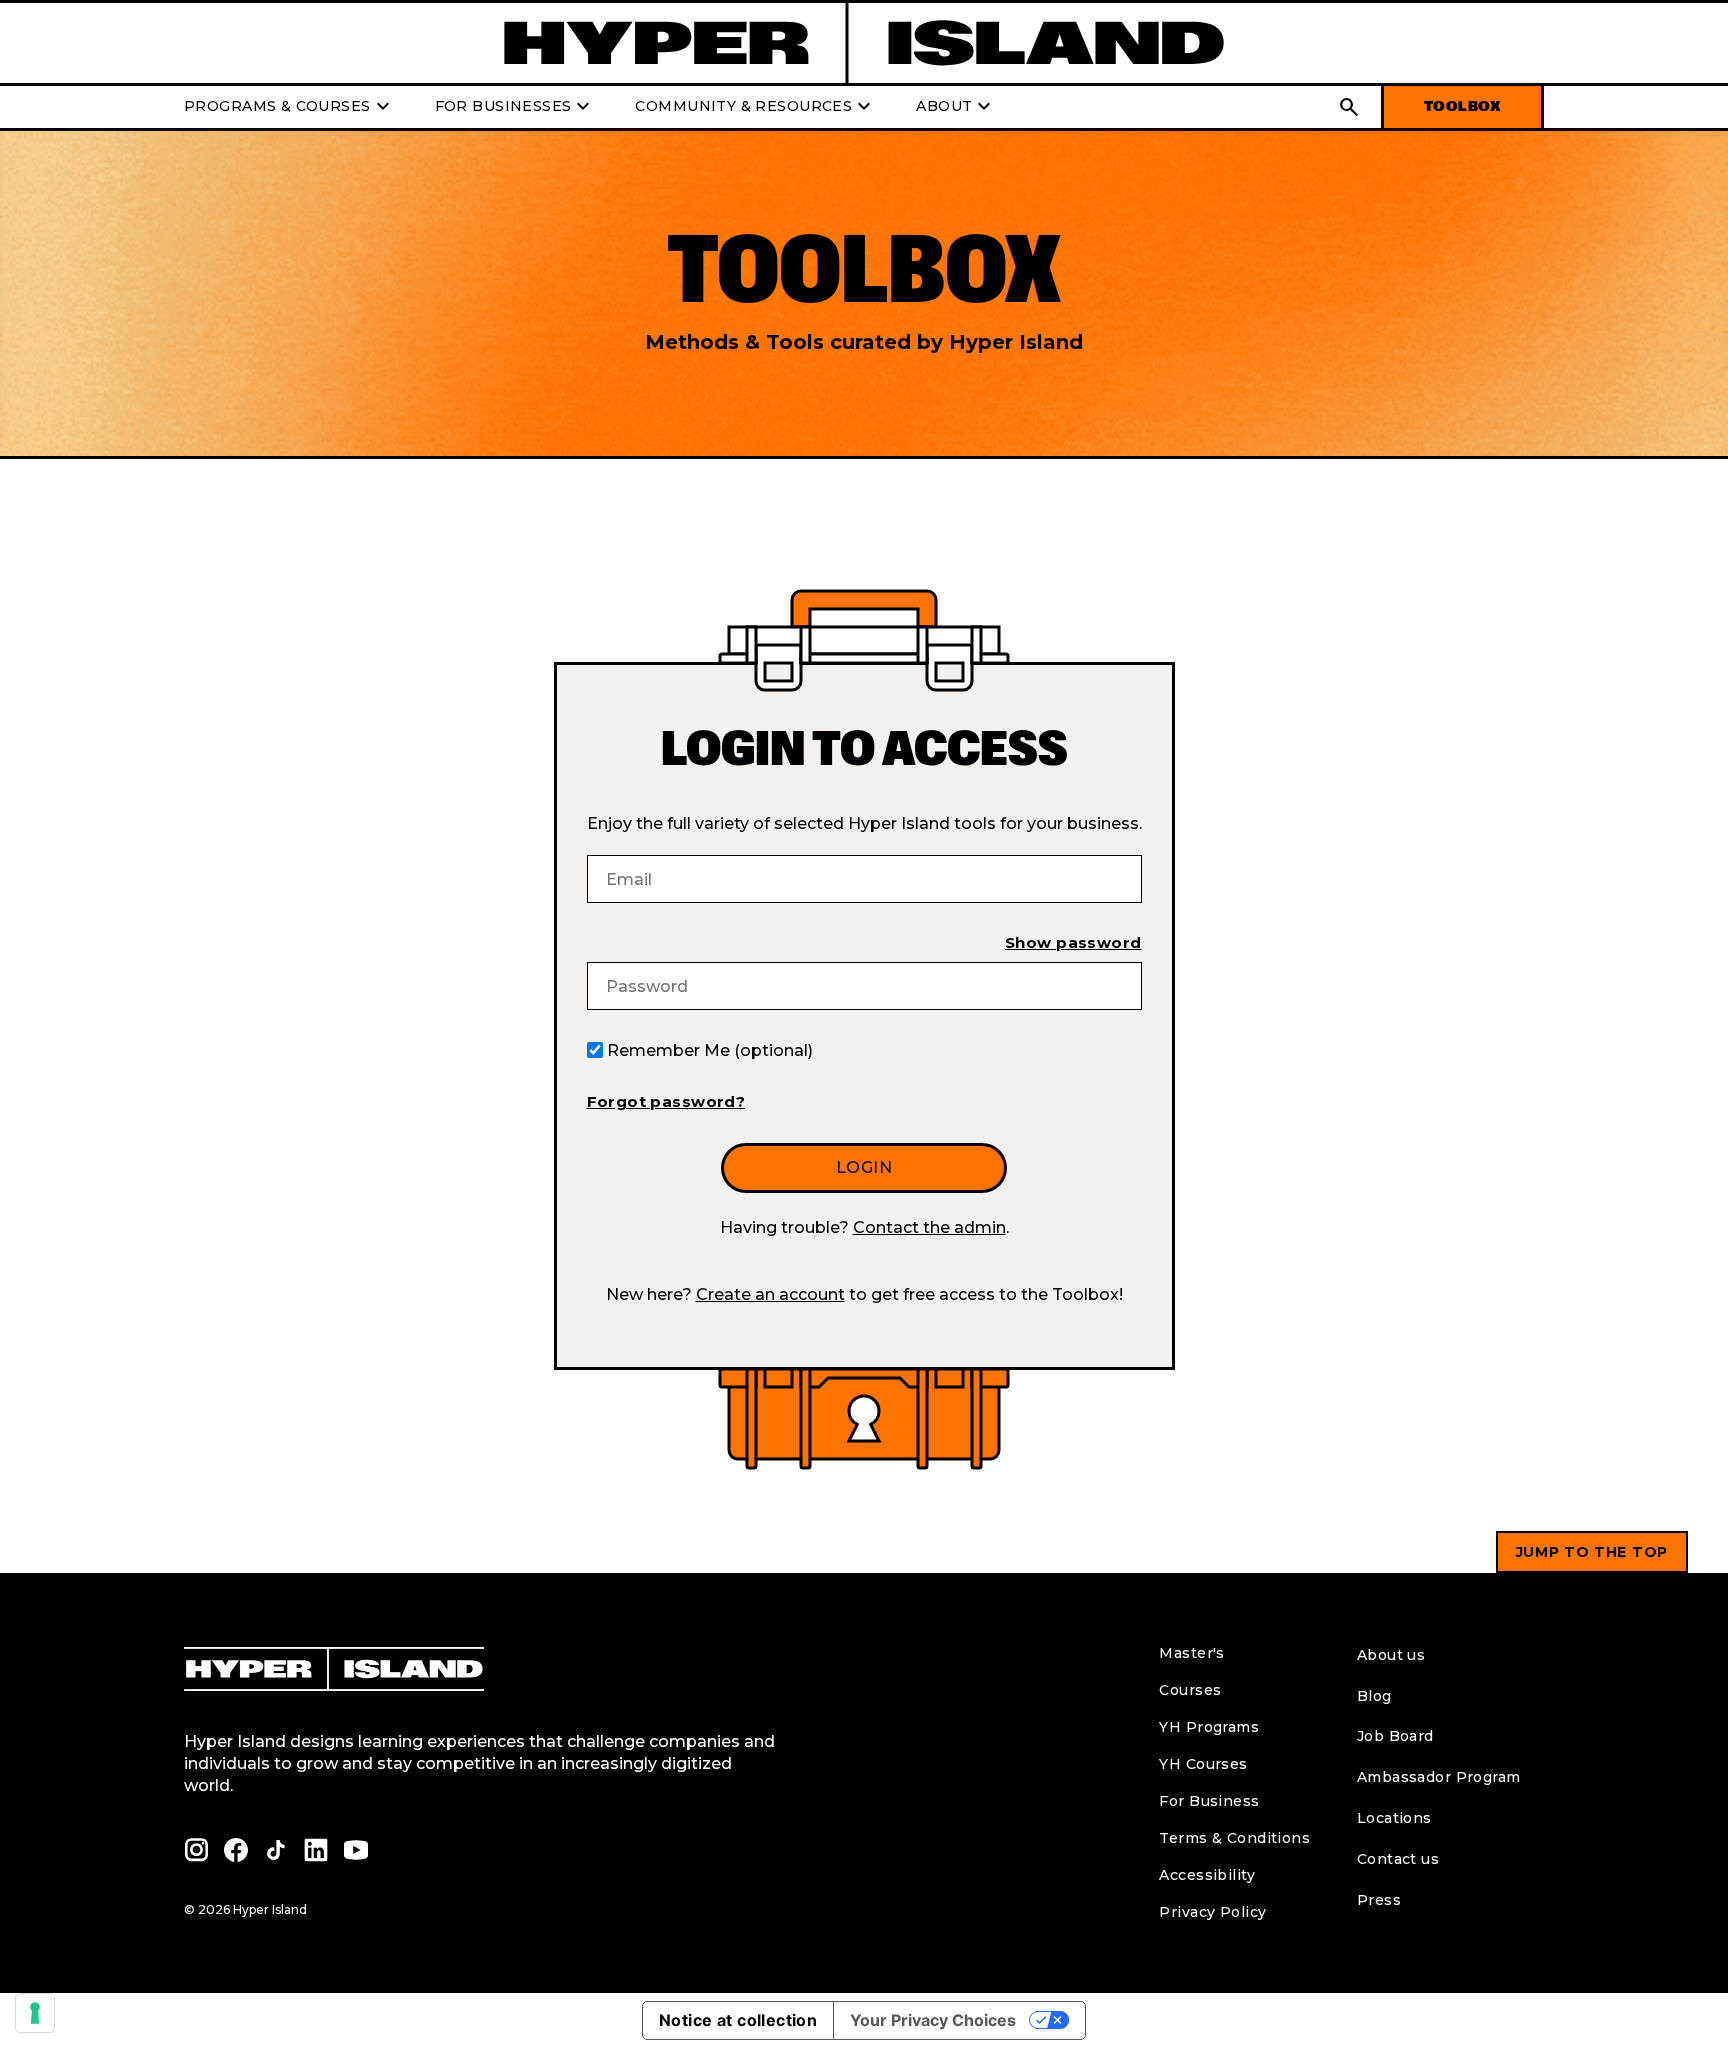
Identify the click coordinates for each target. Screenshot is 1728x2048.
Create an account (770, 1294)
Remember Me (710, 1050)
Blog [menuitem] (1374, 1696)
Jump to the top (1592, 1552)
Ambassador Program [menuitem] (1439, 1777)
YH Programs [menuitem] (1209, 1727)
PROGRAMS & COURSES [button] (289, 107)
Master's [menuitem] (1191, 1653)
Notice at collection (738, 2020)
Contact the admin (929, 1227)
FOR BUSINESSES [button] (515, 107)
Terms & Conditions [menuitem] (1234, 1838)
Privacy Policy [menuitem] (1212, 1912)
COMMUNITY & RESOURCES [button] (755, 107)
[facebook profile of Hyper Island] (236, 1850)
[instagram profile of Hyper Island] (196, 1850)
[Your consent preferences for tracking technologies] (35, 2013)
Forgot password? (666, 1101)
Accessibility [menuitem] (1206, 1875)
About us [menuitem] (1391, 1655)
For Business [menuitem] (1209, 1801)
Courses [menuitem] (1190, 1690)
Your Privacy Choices (933, 2020)
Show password (1073, 942)
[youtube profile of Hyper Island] (356, 1850)
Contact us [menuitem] (1398, 1859)
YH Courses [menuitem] (1203, 1764)
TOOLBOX (1462, 106)
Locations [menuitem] (1394, 1818)
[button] (1349, 107)
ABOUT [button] (956, 107)
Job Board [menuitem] (1395, 1736)
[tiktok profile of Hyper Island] (276, 1850)
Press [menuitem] (1379, 1900)
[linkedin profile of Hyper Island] (316, 1850)
